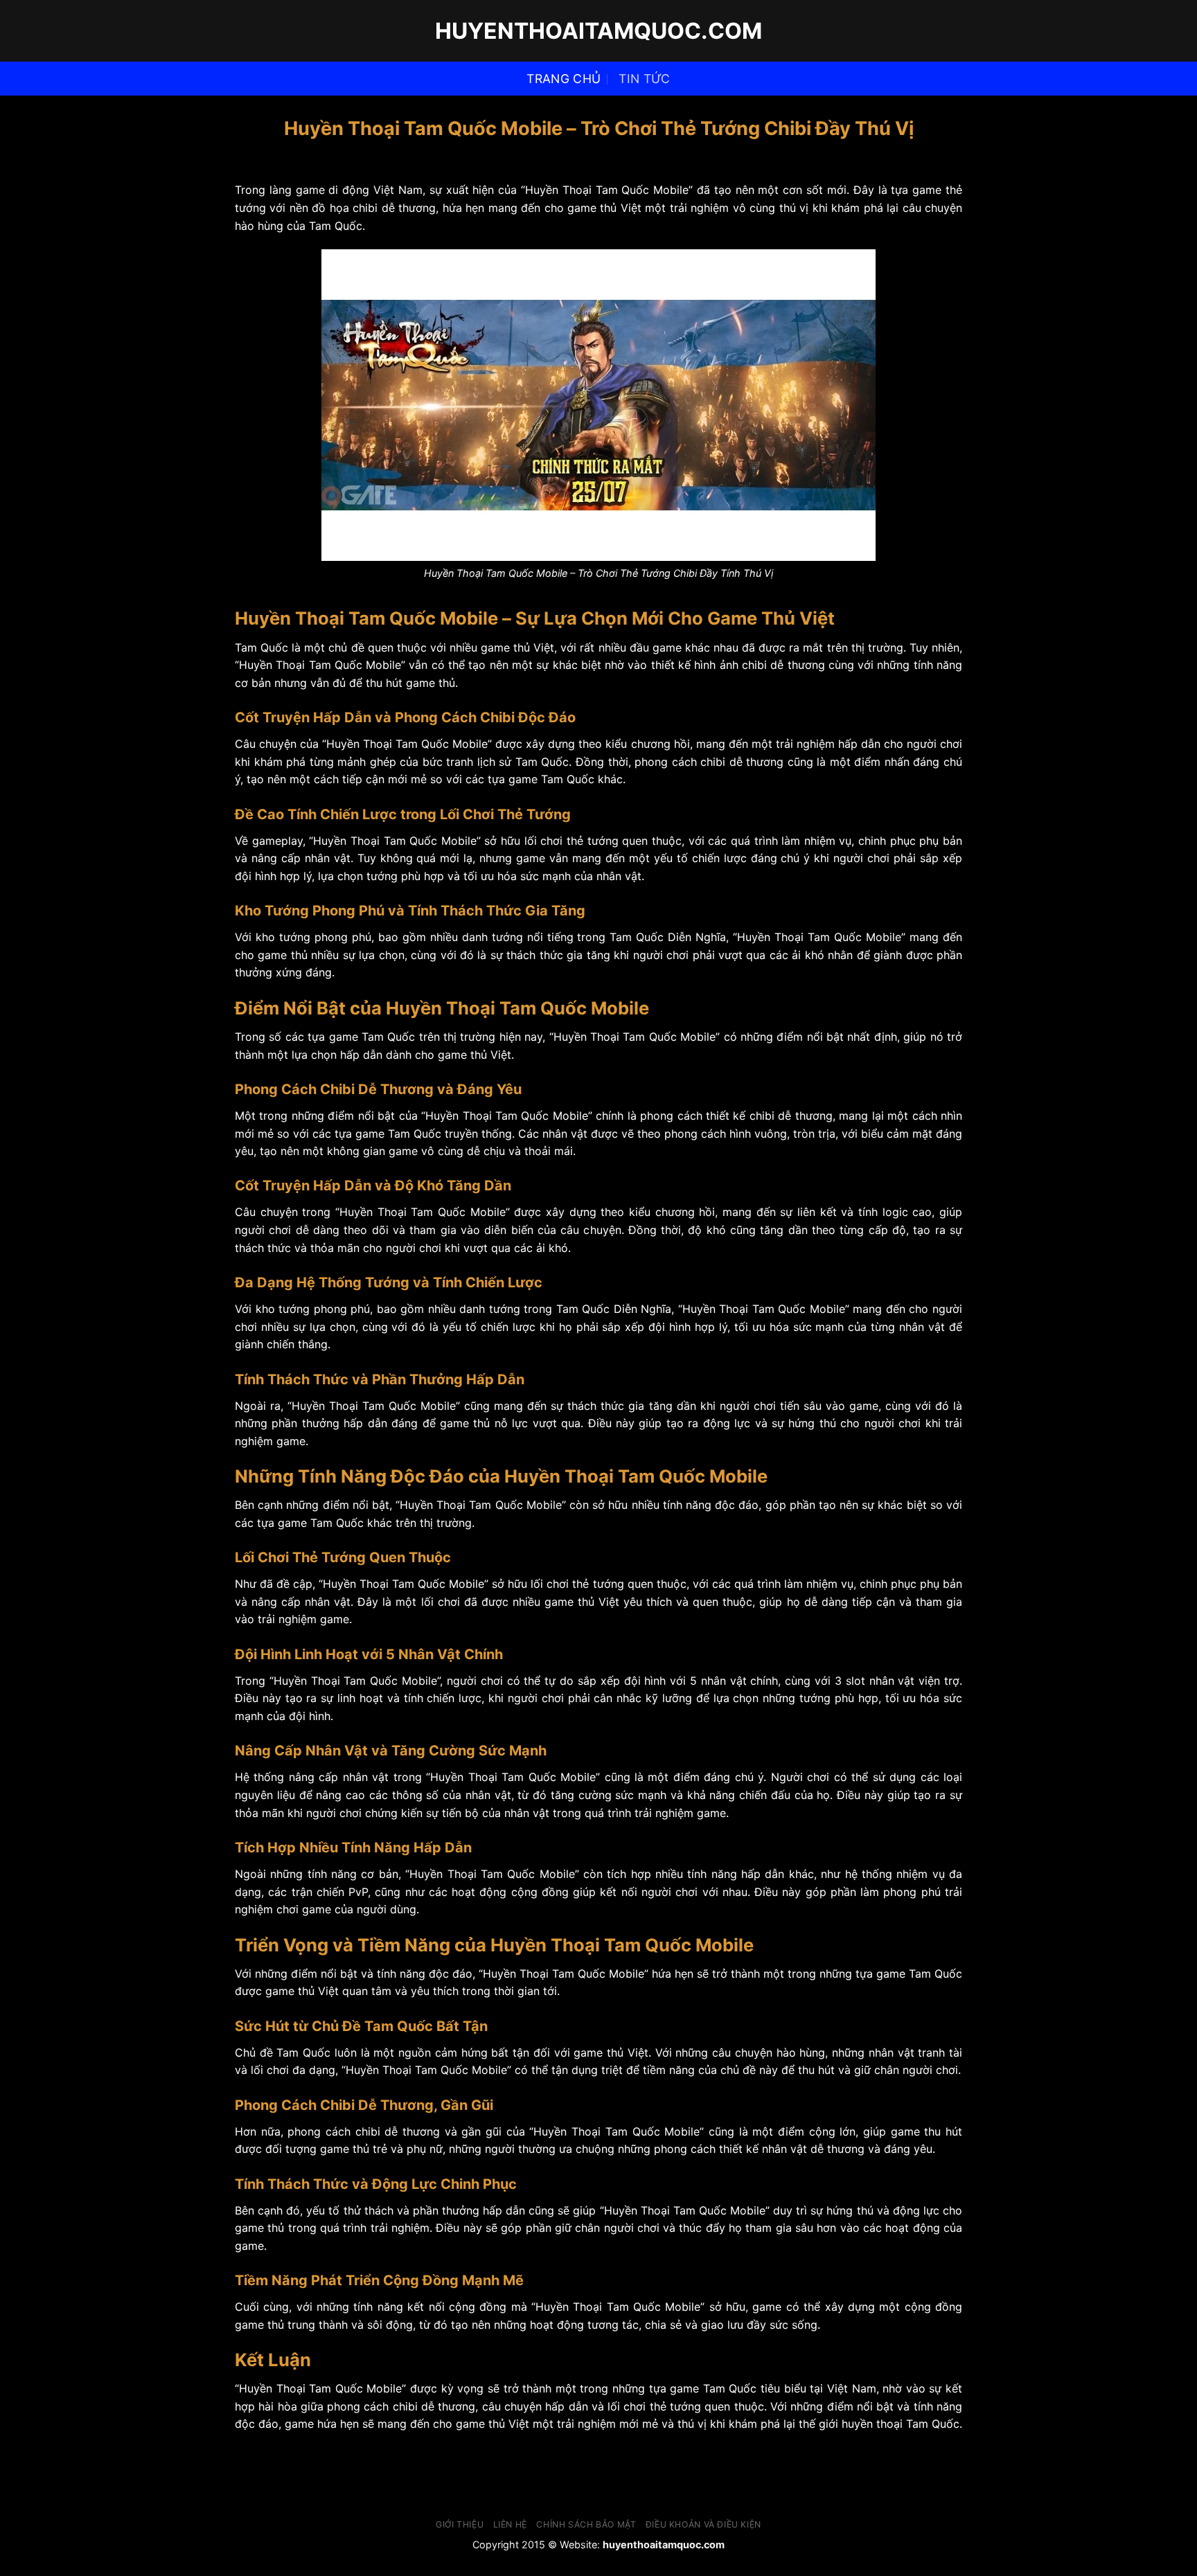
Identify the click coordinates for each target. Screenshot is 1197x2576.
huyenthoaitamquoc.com (598, 31)
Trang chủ (564, 79)
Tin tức (644, 79)
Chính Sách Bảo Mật (586, 2524)
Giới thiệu (460, 2524)
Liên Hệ (510, 2524)
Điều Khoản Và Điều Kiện (703, 2524)
